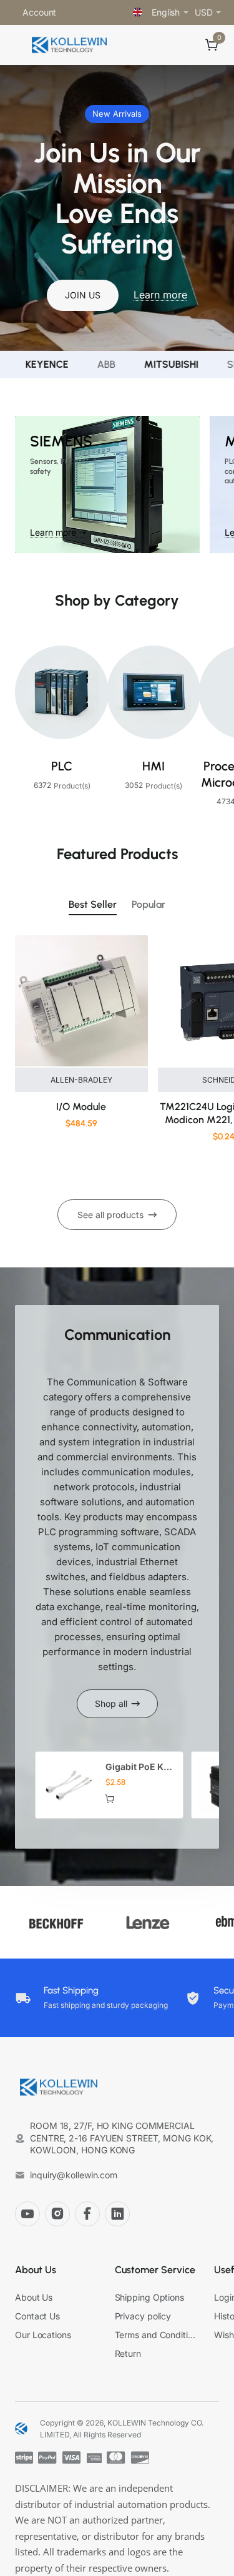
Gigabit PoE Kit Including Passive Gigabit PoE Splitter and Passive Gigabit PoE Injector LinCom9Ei (139, 1767)
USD (204, 12)
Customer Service (155, 2270)
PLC (62, 766)
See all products (110, 1215)
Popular (149, 904)
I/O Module (81, 1107)
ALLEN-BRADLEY (81, 1080)
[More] (71, 12)
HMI (154, 766)
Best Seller (93, 904)
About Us (36, 2270)
